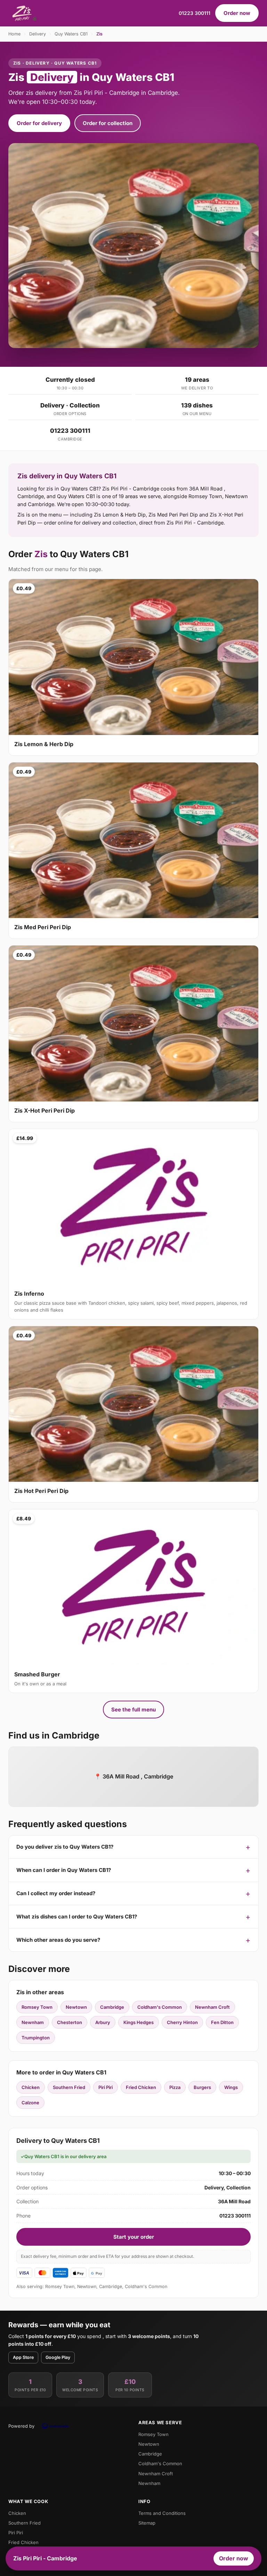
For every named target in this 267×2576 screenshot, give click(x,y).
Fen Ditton (222, 2022)
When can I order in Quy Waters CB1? (64, 1870)
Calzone (30, 2103)
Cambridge (112, 2007)
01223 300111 (195, 13)
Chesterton (70, 2022)
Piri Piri (106, 2087)
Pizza (175, 2087)
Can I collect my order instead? (56, 1893)
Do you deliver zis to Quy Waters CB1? (65, 1847)
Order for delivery (39, 123)
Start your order (134, 2237)
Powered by (21, 2426)
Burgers (202, 2087)
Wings (231, 2087)
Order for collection (108, 123)
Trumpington (36, 2038)
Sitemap (147, 2523)
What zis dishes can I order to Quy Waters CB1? (77, 1917)
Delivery (38, 34)
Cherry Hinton (182, 2022)
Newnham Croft (212, 2007)
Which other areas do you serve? (58, 1940)
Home (14, 34)
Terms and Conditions (162, 2513)
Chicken (31, 2087)
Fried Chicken (141, 2087)
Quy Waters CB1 (71, 34)
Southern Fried (69, 2087)
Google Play (58, 2357)
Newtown (76, 2007)
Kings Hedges (139, 2022)
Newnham (33, 2022)
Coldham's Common (160, 2007)
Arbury (103, 2022)
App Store (23, 2357)
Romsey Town (37, 2007)
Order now (237, 13)
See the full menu (133, 1710)
